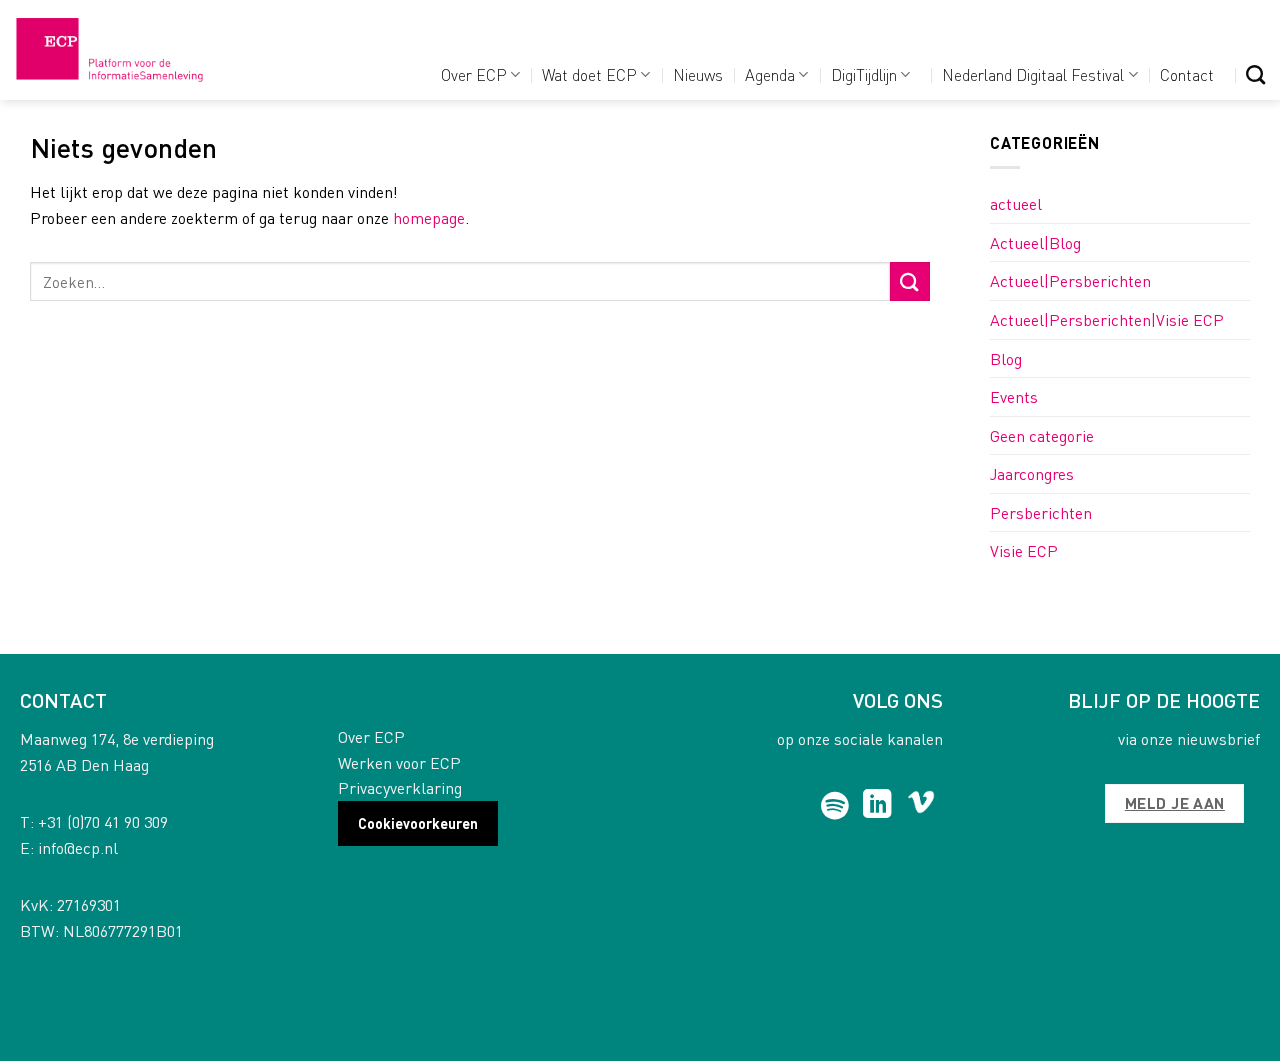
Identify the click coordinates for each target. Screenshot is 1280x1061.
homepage (429, 217)
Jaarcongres (1032, 473)
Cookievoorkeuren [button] (418, 823)
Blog (1006, 358)
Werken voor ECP (399, 762)
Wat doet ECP (589, 74)
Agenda (770, 74)
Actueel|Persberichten (1070, 280)
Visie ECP (1024, 550)
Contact (1187, 74)
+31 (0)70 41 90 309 (103, 821)
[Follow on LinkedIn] (877, 806)
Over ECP (474, 74)
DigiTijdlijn (864, 74)
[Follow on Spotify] (835, 806)
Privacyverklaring (400, 787)
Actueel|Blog (1035, 242)
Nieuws (698, 74)
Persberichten (1041, 512)
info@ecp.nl (78, 847)
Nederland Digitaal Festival (1033, 74)
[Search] (1255, 74)
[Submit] (910, 281)
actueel (1016, 203)
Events (1014, 396)
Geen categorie (1042, 435)
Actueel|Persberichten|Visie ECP (1107, 319)
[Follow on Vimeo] (921, 806)
